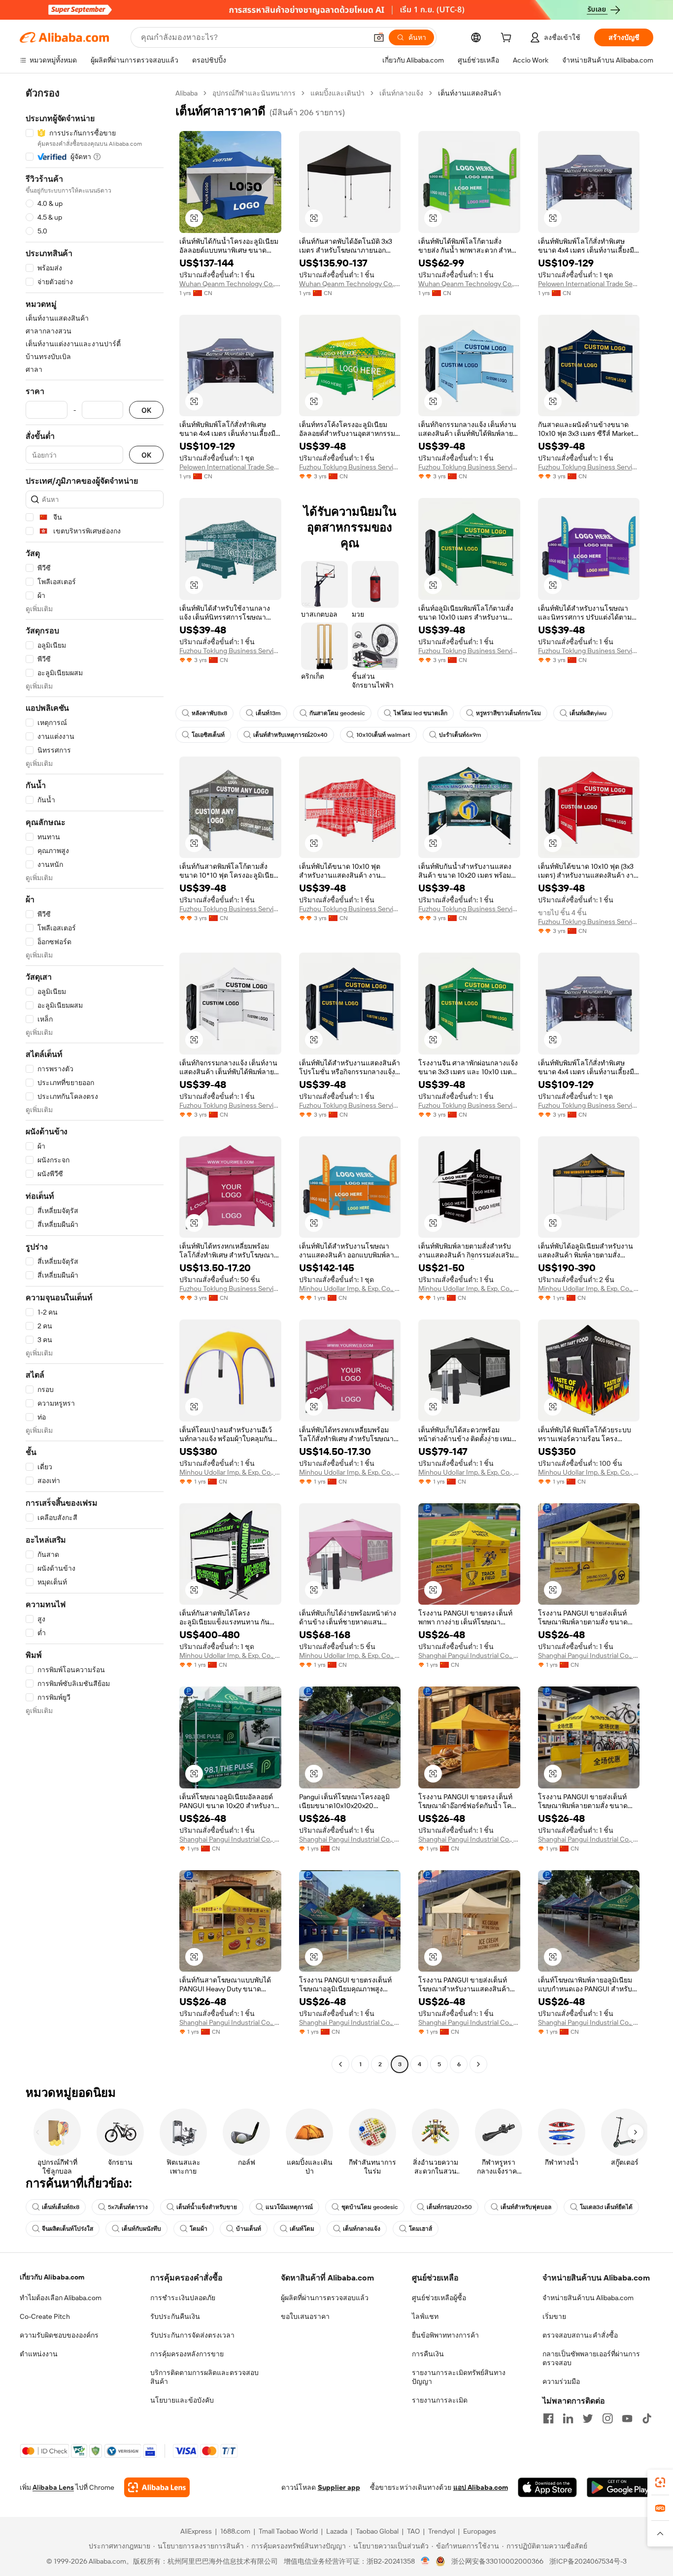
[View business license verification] (425, 2561)
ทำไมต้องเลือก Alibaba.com (61, 2298)
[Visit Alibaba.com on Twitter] (588, 2418)
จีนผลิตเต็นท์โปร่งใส (67, 2229)
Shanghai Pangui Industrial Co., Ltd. (469, 1655)
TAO (413, 2531)
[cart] (508, 39)
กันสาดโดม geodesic (337, 713)
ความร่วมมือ (561, 2381)
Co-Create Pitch (45, 2316)
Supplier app (339, 2487)
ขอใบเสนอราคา (305, 2316)
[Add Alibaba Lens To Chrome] (157, 2487)
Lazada (337, 2531)
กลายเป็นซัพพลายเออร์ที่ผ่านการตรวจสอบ (591, 2358)
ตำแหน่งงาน (39, 2354)
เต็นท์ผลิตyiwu (588, 713)
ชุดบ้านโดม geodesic (370, 2207)
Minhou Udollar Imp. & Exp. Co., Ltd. (350, 1288)
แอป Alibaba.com (481, 2487)
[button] (379, 37)
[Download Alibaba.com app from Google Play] (620, 2487)
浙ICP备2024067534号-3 (588, 2561)
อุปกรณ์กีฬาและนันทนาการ (254, 93)
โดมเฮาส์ (421, 2229)
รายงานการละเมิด (440, 2400)
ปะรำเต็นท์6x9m (460, 735)
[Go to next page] (478, 2064)
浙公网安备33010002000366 (497, 2561)
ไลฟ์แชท (425, 2316)
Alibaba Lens (53, 2487)
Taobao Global (377, 2531)
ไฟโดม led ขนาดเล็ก (421, 713)
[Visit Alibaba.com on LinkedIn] (568, 2418)
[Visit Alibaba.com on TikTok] (647, 2418)
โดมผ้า (199, 2229)
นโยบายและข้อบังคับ (182, 2400)
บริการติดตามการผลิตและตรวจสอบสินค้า (204, 2377)
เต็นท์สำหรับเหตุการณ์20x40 (290, 735)
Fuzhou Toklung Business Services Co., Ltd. (350, 467)
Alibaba (186, 93)
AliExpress (196, 2531)
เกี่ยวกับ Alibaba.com (52, 2277)
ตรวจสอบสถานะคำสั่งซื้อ (580, 2335)
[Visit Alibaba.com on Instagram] (607, 2418)
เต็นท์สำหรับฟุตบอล (526, 2207)
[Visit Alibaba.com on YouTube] (627, 2418)
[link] (660, 2482)
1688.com (235, 2531)
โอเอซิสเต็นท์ (208, 735)
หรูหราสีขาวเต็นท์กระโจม (508, 713)
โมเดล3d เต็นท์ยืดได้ (606, 2207)
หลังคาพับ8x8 (209, 713)
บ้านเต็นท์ (249, 2229)
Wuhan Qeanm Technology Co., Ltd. (230, 284)
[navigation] (95, 1080)
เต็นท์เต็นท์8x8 (61, 2207)
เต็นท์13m (268, 713)
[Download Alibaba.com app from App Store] (547, 2487)
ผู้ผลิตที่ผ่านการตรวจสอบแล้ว (325, 2298)
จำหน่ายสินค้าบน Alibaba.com (588, 2298)
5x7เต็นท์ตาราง (128, 2207)
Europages (480, 2531)
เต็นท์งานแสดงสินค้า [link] (470, 93)
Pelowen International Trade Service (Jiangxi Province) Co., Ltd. (589, 284)
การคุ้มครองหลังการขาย (187, 2354)
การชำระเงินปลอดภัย (183, 2298)
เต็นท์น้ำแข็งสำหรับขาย (207, 2207)
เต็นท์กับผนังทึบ (141, 2229)
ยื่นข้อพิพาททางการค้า (445, 2335)
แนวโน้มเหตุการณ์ (289, 2207)
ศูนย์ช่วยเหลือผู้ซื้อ (439, 2298)
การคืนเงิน (428, 2354)
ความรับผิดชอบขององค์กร (59, 2335)
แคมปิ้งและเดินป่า (337, 93)
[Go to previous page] (340, 2064)
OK (146, 410)
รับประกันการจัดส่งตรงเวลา (192, 2335)
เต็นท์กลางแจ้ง (401, 93)
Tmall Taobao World (288, 2531)
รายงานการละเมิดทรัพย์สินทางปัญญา (459, 2377)
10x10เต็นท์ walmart (383, 735)
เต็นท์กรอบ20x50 (449, 2207)
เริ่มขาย (554, 2316)
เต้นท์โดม (302, 2229)
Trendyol (441, 2531)
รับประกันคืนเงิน (175, 2316)
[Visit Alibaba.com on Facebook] (548, 2418)
